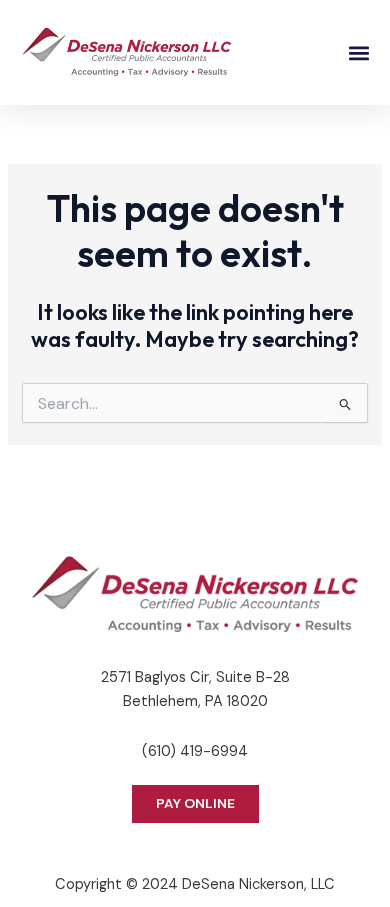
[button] (358, 52)
